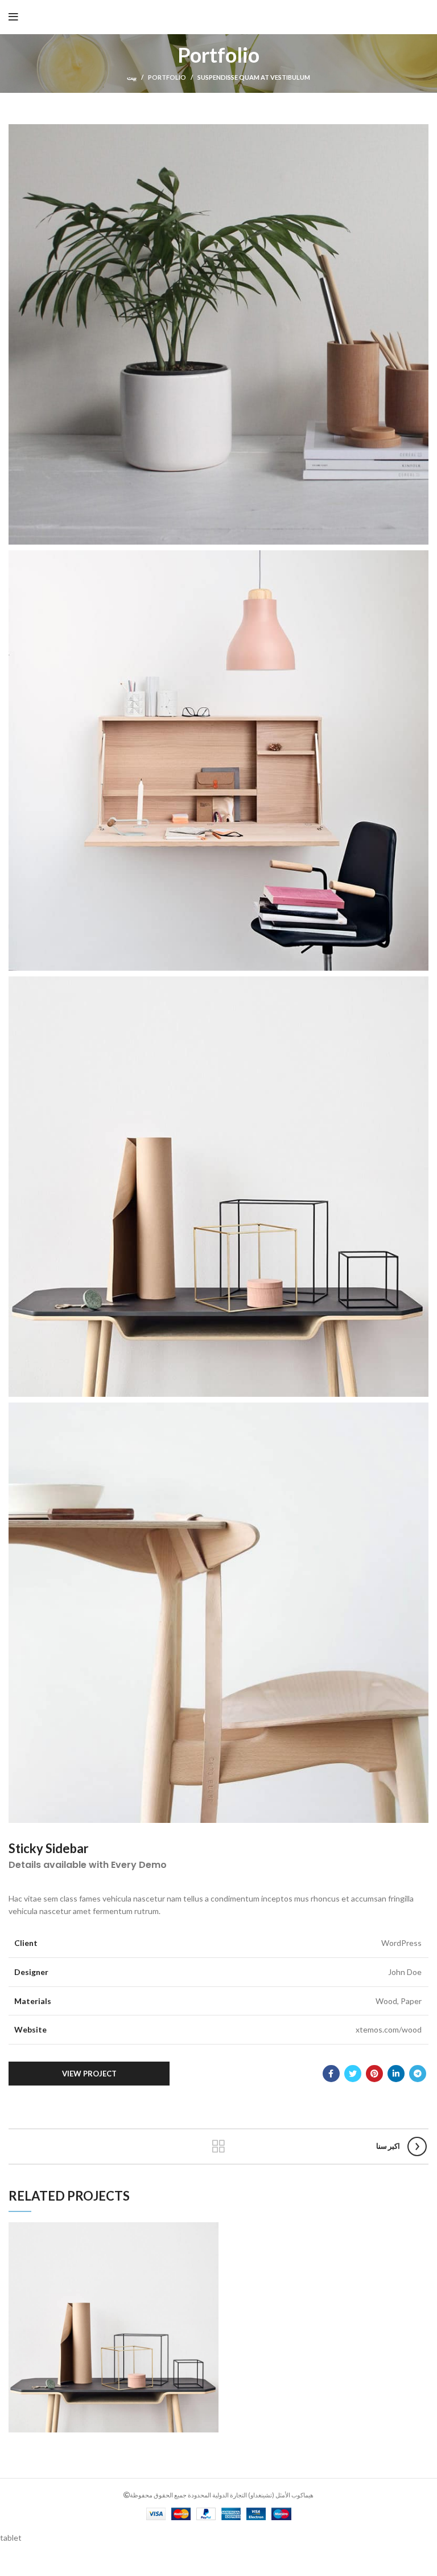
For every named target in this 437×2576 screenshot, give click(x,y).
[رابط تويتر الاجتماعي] (353, 2074)
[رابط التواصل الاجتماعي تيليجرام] (418, 2074)
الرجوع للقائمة (219, 2146)
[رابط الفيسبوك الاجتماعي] (331, 2074)
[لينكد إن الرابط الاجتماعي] (396, 2074)
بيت (132, 77)
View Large (210, 2231)
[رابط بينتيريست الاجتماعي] (374, 2074)
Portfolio (167, 77)
